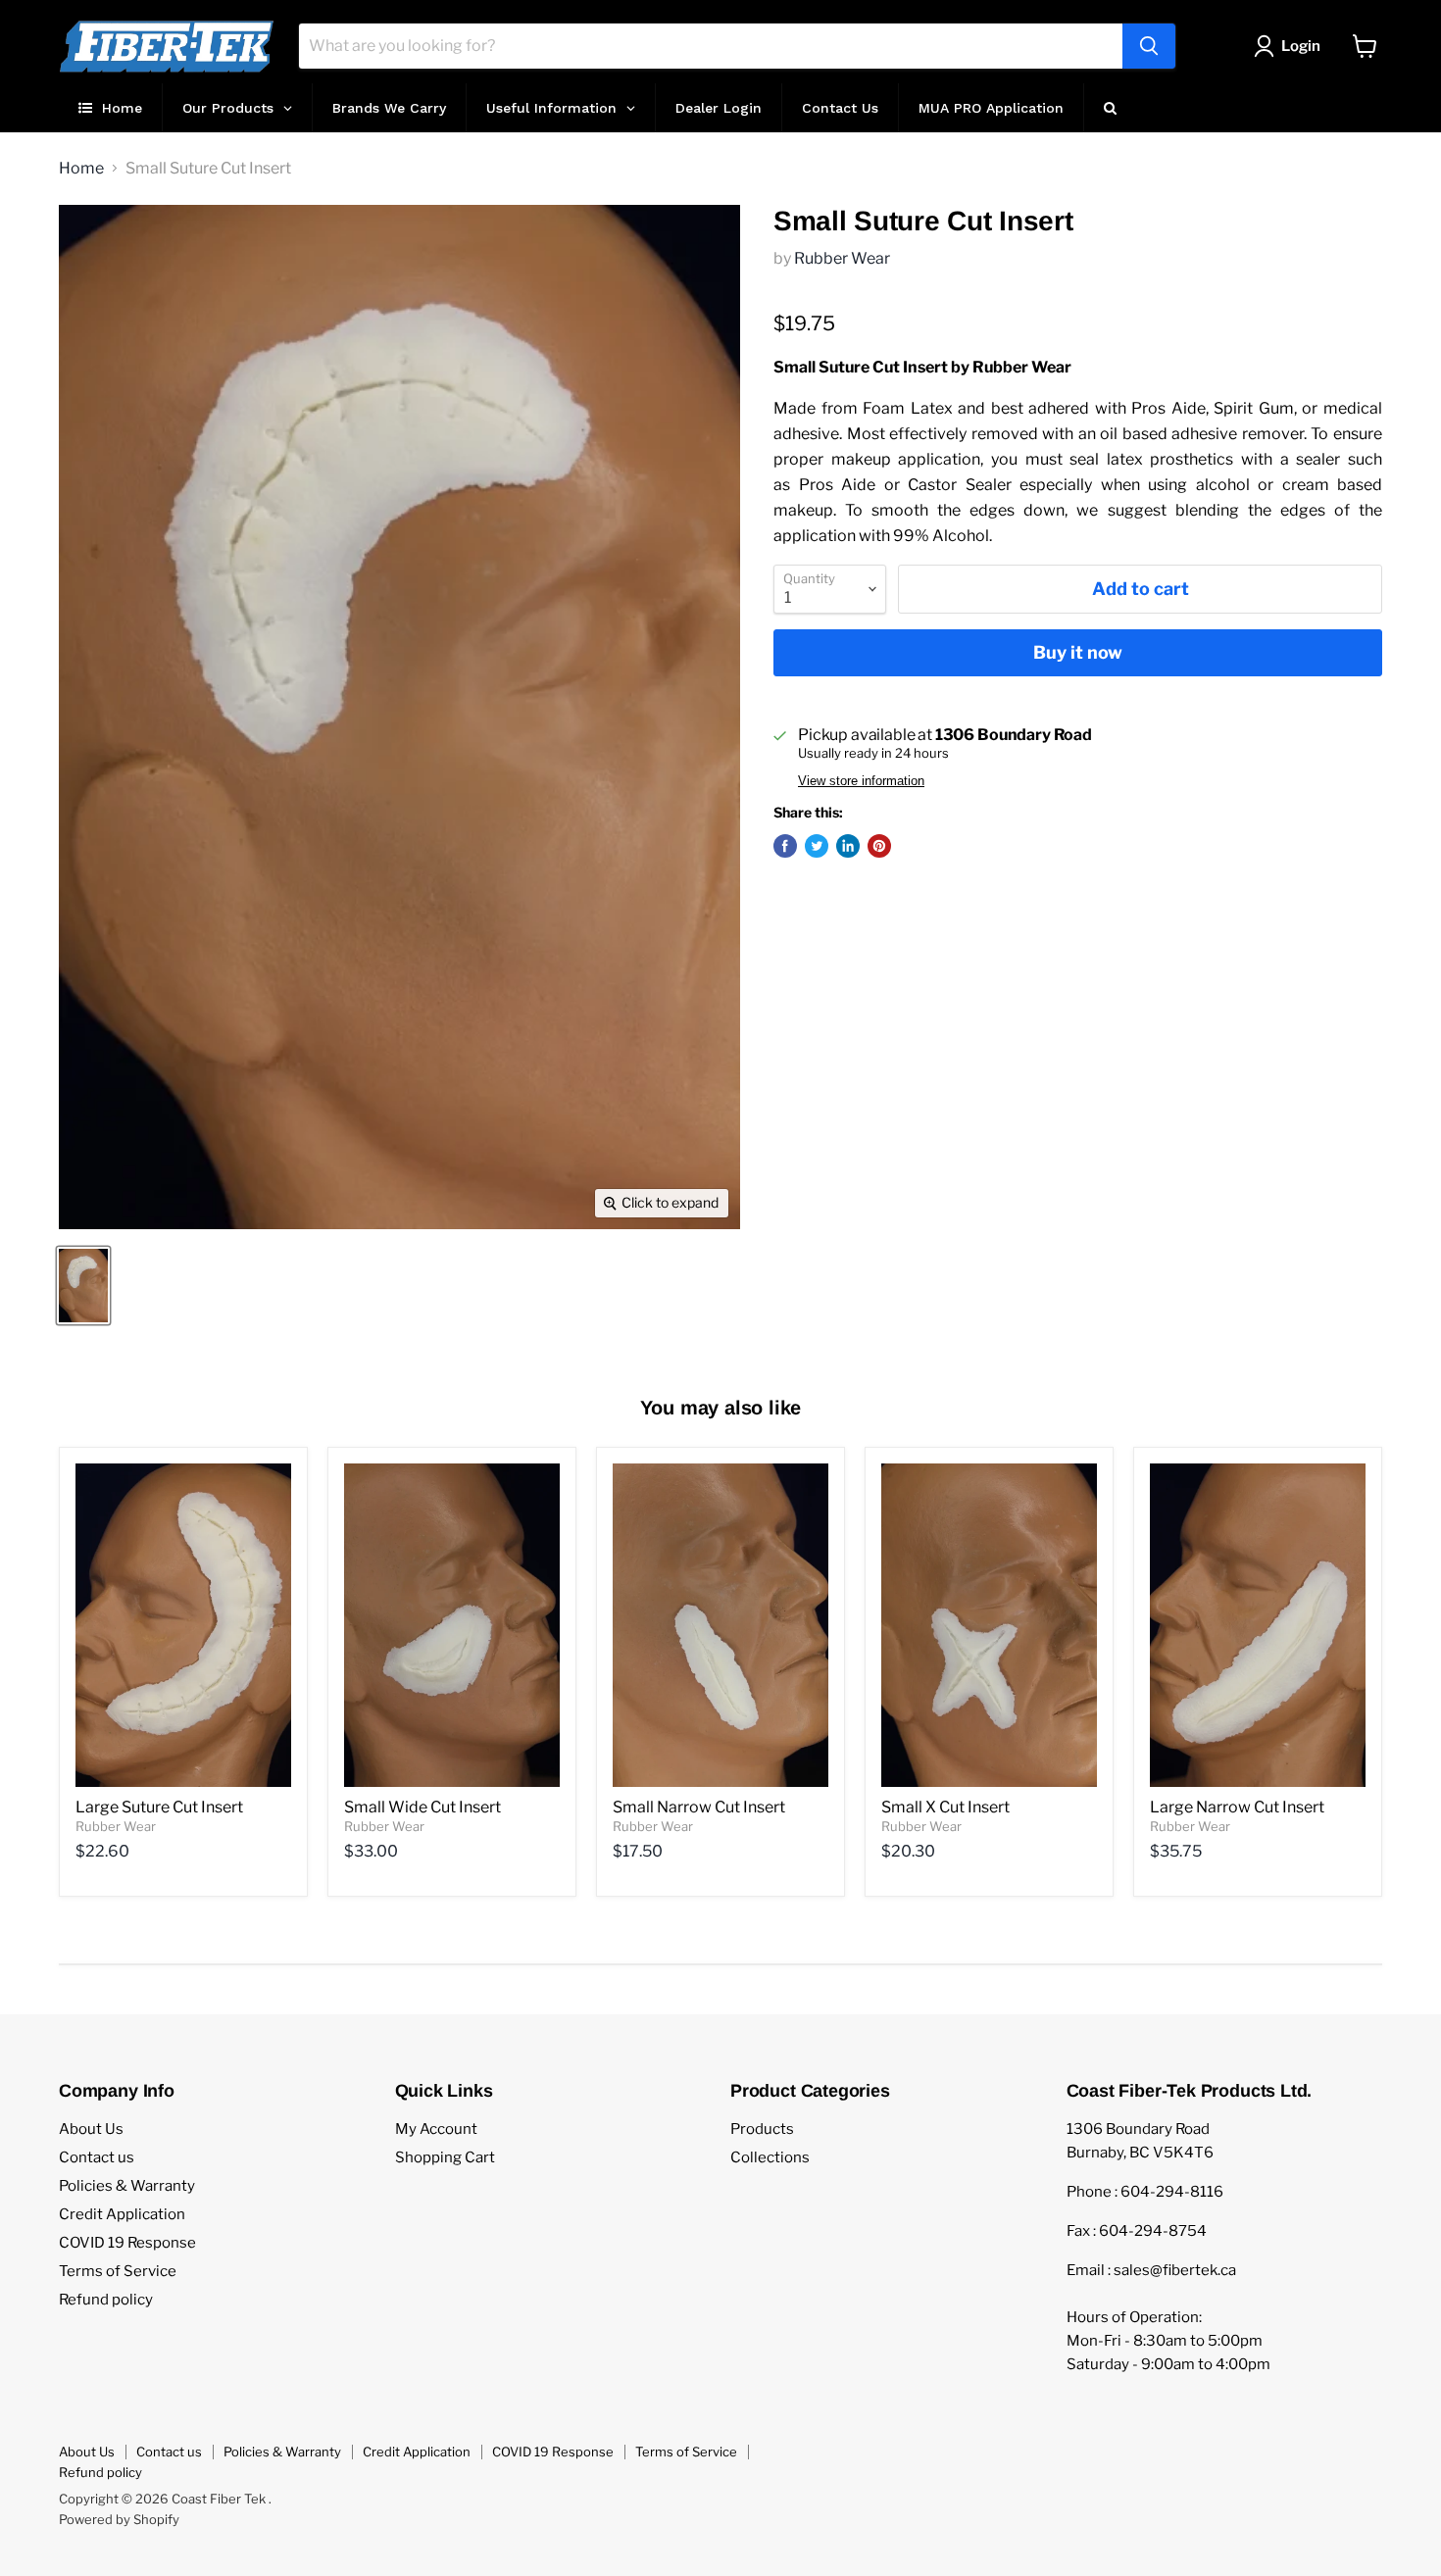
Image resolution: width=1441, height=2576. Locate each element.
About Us (91, 2129)
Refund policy (106, 2300)
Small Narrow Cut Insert (699, 1807)
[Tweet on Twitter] (817, 846)
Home (81, 169)
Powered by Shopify (119, 2519)
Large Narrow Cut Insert (1237, 1807)
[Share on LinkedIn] (848, 846)
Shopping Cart (445, 2157)
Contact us (97, 2157)
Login (1301, 46)
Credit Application (122, 2214)
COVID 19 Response (127, 2243)
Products (762, 2129)
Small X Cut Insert (945, 1807)
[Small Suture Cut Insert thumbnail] (83, 1286)
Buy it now (1078, 652)
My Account (436, 2129)
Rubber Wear (842, 258)
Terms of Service (118, 2271)
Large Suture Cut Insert (159, 1807)
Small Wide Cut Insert (422, 1807)
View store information (861, 781)
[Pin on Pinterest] (879, 846)
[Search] (1149, 46)
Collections (770, 2157)
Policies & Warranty (127, 2186)
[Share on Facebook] (785, 846)
